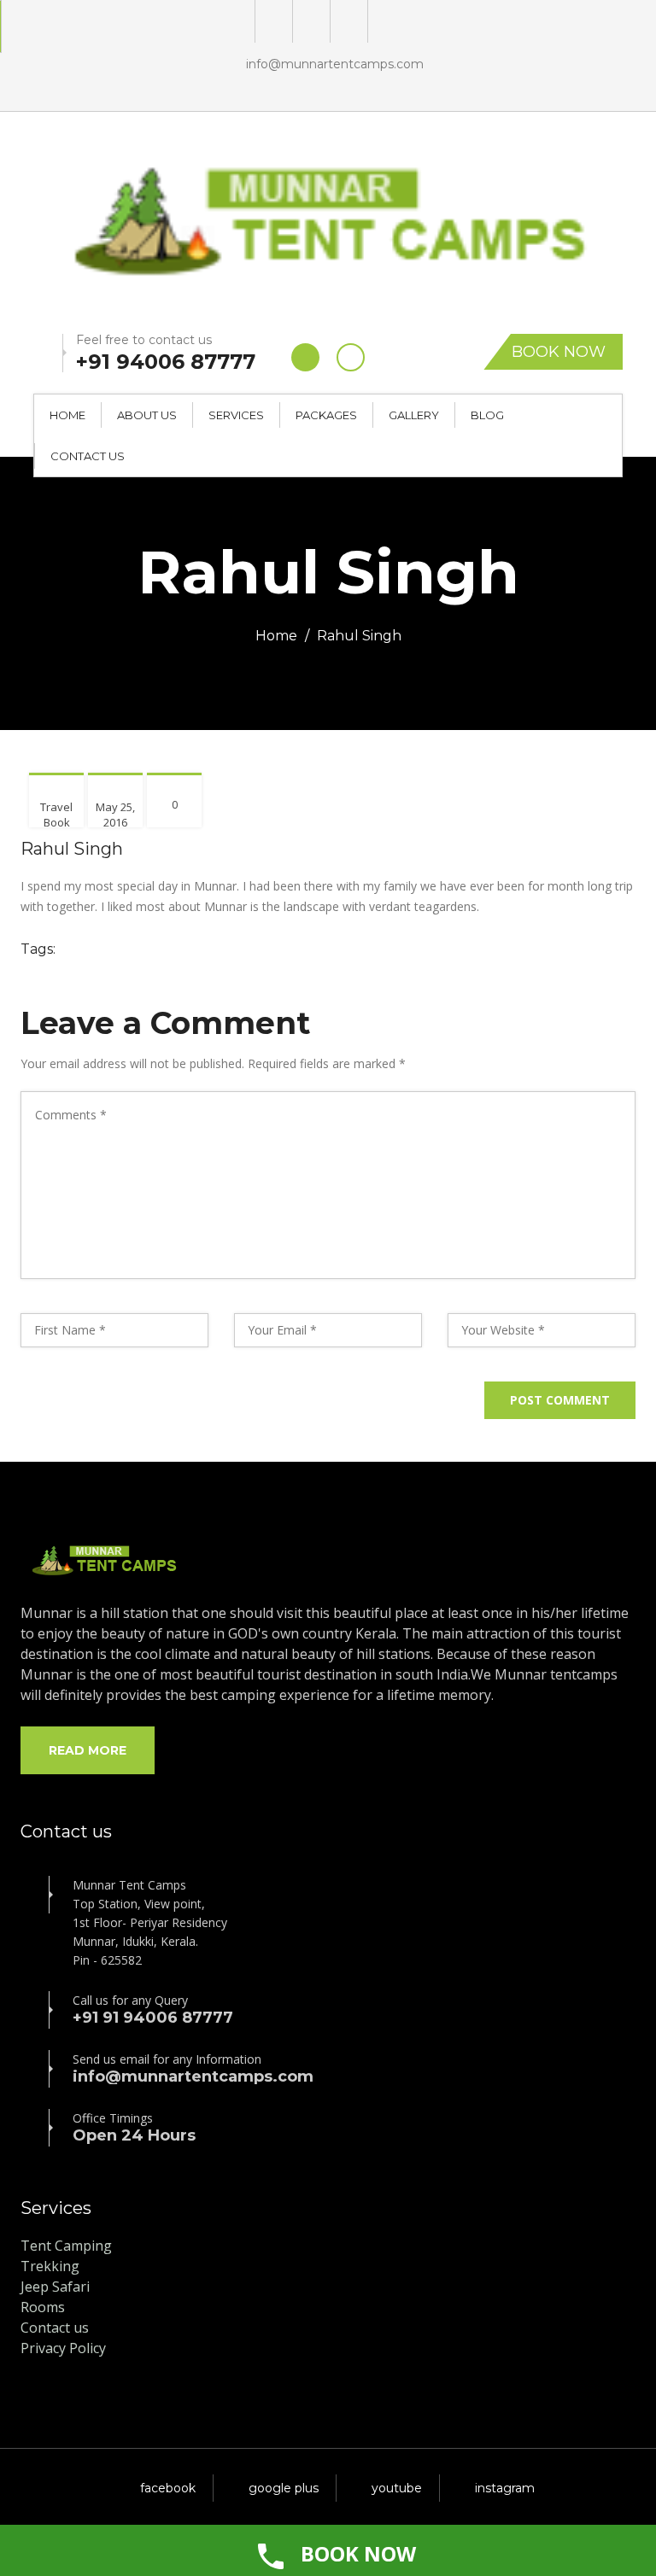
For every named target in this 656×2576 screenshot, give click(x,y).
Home (67, 415)
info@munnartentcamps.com (335, 64)
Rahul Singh (72, 849)
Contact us (55, 2328)
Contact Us (88, 456)
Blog (487, 415)
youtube (397, 2488)
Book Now (559, 352)
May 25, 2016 (115, 815)
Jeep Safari (55, 2287)
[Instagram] (385, 21)
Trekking (50, 2266)
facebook (168, 2488)
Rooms (43, 2307)
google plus (284, 2488)
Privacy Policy (63, 2348)
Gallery (414, 415)
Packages (326, 415)
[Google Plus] (272, 21)
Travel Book (56, 815)
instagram (505, 2488)
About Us (147, 415)
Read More (88, 1750)
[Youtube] (347, 21)
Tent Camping (66, 2246)
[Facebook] (310, 21)
